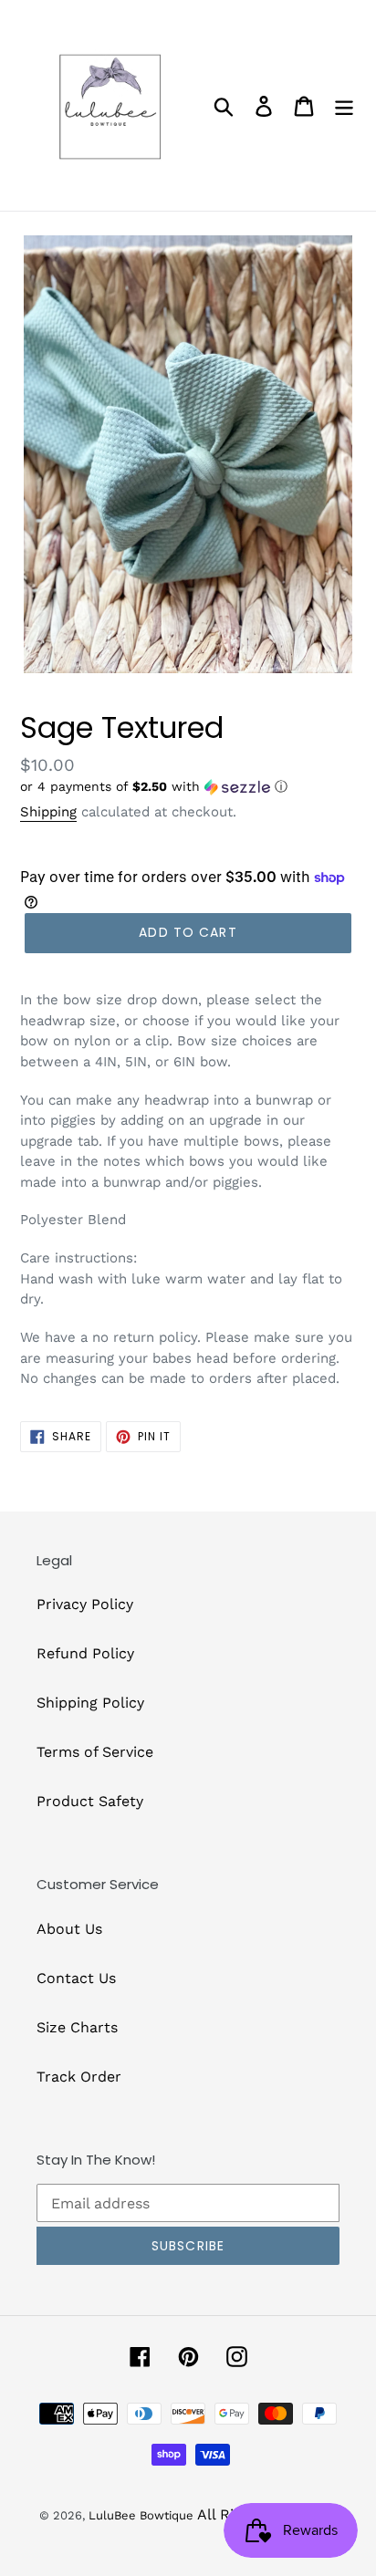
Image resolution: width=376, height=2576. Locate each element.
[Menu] (344, 105)
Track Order (79, 2077)
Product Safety (90, 1801)
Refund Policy (85, 1653)
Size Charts (77, 2027)
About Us (69, 1929)
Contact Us (76, 1978)
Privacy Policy (85, 1604)
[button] (188, 787)
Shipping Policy (90, 1703)
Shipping (48, 812)
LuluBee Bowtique (141, 2515)
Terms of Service (95, 1752)
